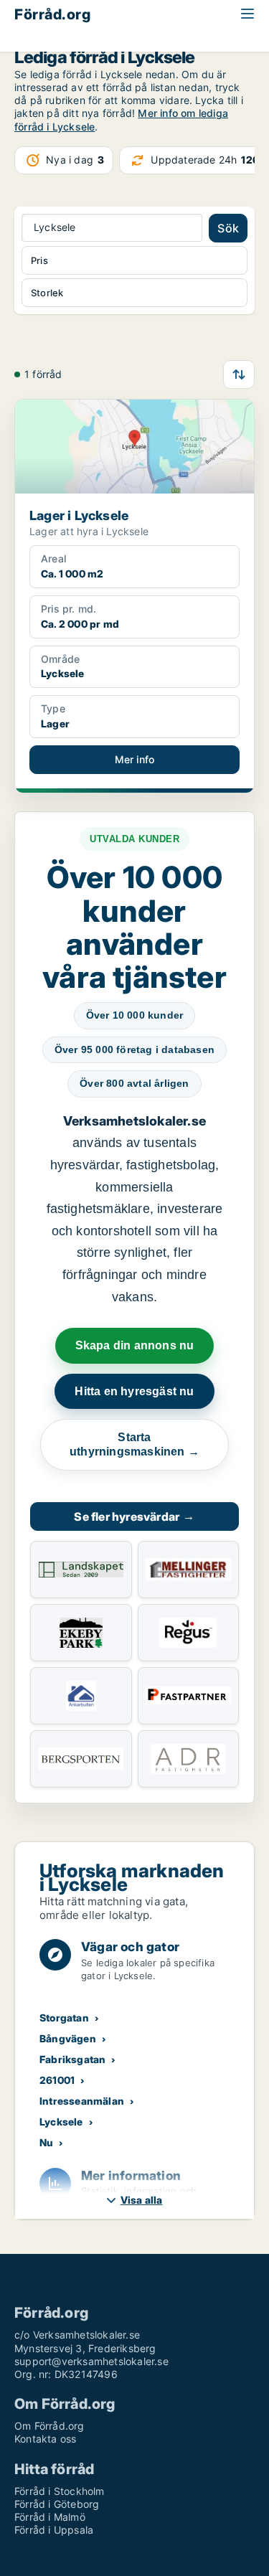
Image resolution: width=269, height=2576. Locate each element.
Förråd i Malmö (50, 2517)
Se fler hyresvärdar (134, 1516)
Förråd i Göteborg (57, 2504)
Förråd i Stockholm (60, 2491)
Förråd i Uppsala (54, 2530)
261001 (57, 2080)
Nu (46, 2142)
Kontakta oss (45, 2439)
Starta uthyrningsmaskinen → (134, 1444)
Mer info (135, 759)
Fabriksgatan (72, 2059)
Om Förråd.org (49, 2426)
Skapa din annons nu (135, 1345)
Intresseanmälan (82, 2101)
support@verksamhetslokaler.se (91, 2361)
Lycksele (61, 2122)
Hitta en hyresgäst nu (134, 1391)
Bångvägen (68, 2038)
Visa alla (142, 2200)
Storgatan (64, 2018)
